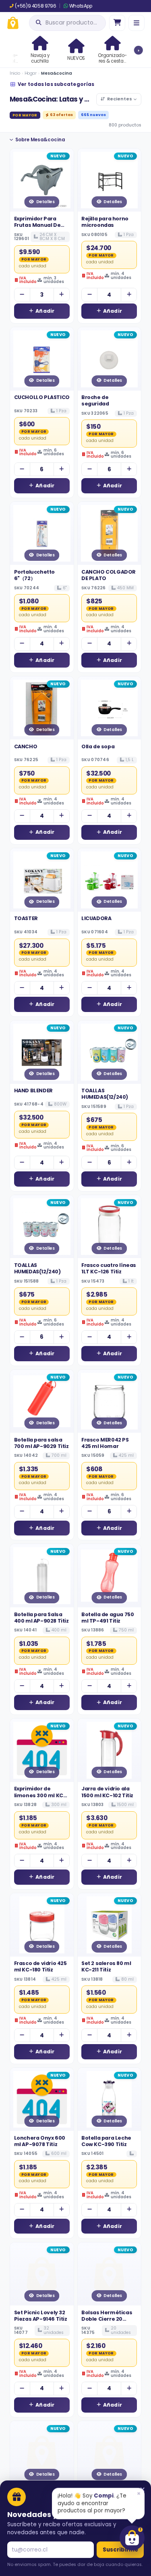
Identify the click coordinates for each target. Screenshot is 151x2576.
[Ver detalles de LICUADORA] (110, 880)
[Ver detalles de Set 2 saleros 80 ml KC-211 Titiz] (110, 1925)
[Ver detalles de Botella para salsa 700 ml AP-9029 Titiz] (42, 1401)
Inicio (15, 73)
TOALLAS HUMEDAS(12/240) (105, 1094)
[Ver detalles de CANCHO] (42, 708)
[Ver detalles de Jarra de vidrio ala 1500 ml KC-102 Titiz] (110, 1750)
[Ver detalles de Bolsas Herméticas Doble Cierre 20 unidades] (110, 2274)
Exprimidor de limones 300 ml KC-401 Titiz (40, 1795)
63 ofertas (61, 115)
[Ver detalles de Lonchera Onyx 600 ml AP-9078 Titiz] (42, 2099)
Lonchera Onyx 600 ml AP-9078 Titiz (40, 2141)
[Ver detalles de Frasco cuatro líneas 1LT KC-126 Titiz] (110, 1227)
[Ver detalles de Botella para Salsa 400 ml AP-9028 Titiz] (42, 1576)
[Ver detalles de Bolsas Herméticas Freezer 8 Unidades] (110, 2453)
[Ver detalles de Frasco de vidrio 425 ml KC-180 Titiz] (42, 1925)
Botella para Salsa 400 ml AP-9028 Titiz (41, 1618)
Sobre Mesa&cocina (40, 140)
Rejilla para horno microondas (105, 222)
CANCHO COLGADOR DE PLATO (109, 575)
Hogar (31, 73)
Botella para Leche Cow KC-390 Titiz (106, 2141)
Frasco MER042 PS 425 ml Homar (105, 1443)
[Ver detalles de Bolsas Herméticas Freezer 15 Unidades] (42, 2453)
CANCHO (26, 746)
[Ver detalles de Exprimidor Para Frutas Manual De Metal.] (42, 180)
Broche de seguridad (95, 400)
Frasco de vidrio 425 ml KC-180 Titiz (40, 1966)
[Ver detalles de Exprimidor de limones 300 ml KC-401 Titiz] (42, 1750)
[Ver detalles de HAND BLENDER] (42, 1052)
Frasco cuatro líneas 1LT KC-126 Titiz (109, 1268)
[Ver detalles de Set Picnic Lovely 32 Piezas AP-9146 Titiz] (42, 2274)
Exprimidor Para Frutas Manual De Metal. (37, 225)
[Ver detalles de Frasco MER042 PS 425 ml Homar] (110, 1401)
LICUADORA (96, 918)
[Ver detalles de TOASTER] (42, 880)
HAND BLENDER (33, 1090)
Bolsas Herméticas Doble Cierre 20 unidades (107, 2319)
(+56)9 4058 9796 (35, 6)
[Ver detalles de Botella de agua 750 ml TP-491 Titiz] (110, 1576)
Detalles (46, 202)
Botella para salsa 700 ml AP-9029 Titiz (41, 1443)
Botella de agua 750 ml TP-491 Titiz (108, 1618)
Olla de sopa (98, 746)
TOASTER (26, 918)
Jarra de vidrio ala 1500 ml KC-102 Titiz (107, 1792)
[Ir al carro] (117, 23)
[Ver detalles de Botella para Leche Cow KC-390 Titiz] (110, 2099)
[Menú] (137, 23)
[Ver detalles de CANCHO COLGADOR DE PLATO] (110, 534)
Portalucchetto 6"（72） (34, 575)
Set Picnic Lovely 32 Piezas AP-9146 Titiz (41, 2316)
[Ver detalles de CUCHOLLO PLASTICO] (42, 359)
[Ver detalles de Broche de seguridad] (110, 359)
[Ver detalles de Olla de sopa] (110, 708)
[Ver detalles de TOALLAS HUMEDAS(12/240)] (110, 1052)
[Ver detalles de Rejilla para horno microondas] (110, 180)
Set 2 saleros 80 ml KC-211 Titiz (106, 1966)
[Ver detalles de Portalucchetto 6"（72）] (42, 534)
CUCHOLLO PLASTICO (42, 397)
